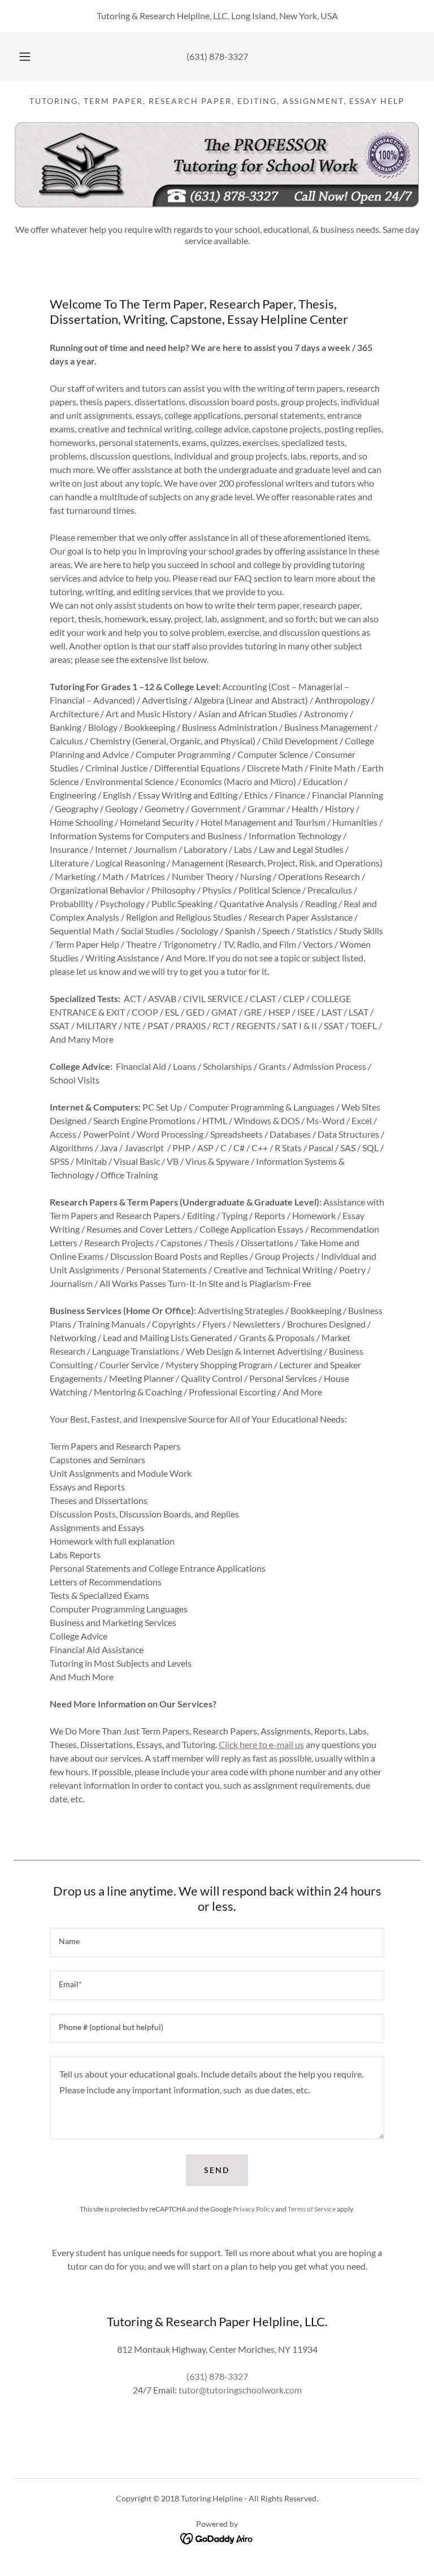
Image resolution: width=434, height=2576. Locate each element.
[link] (217, 2537)
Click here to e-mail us (261, 1744)
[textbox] (217, 1942)
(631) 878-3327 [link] (217, 56)
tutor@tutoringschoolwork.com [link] (240, 2390)
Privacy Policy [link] (253, 2209)
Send (217, 2170)
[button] (31, 57)
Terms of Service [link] (312, 2209)
